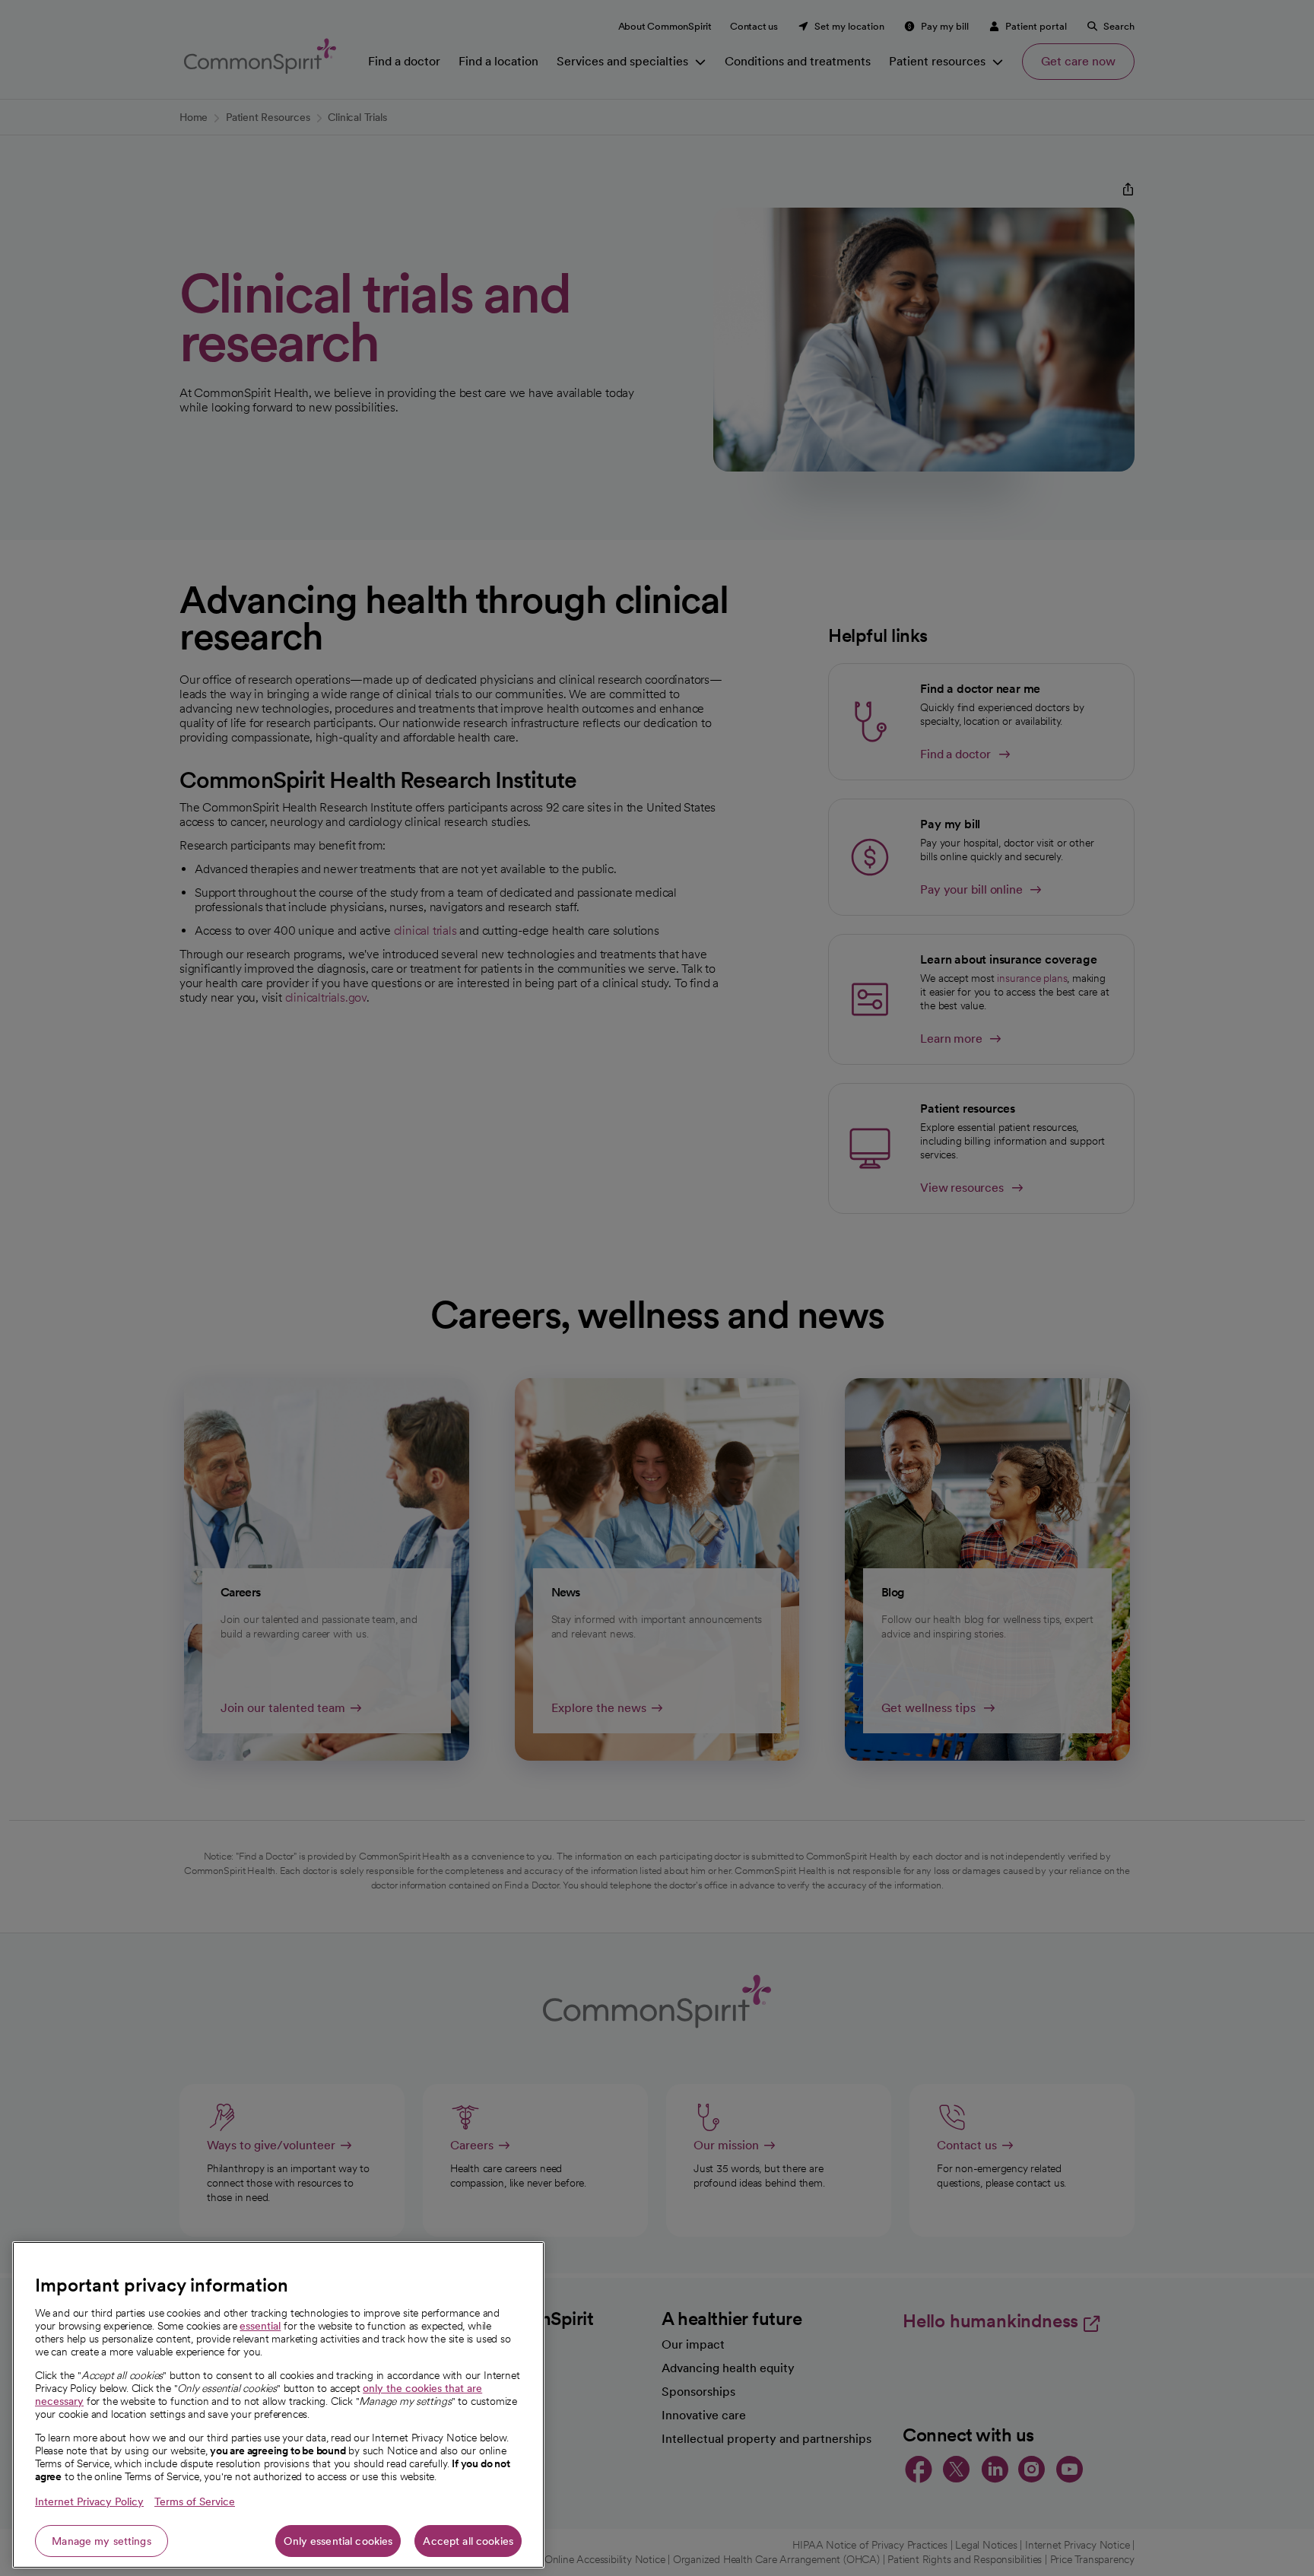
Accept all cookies (468, 2541)
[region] (278, 2405)
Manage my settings (102, 2541)
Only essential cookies (338, 2541)
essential (260, 2326)
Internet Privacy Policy (89, 2501)
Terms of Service (195, 2501)
